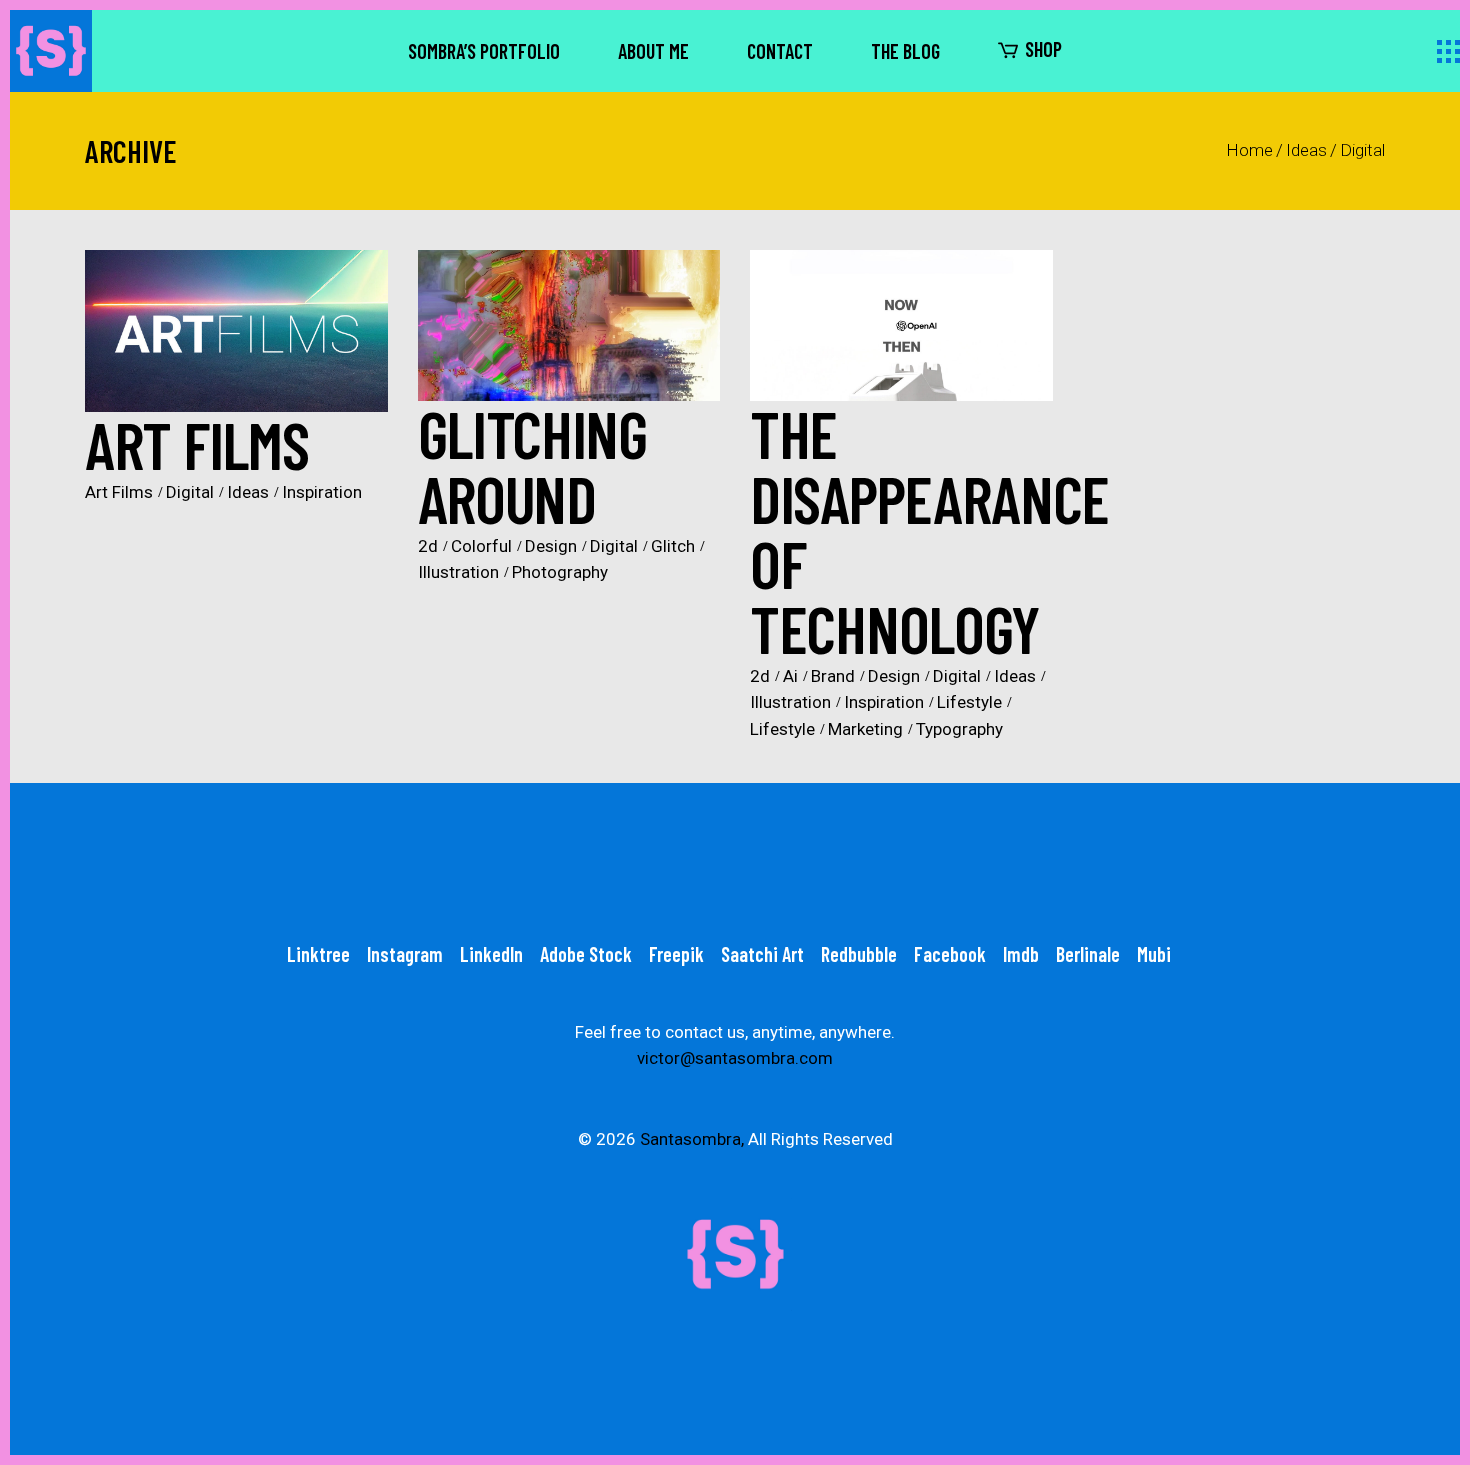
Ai (790, 676)
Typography (959, 729)
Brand (833, 676)
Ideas (1306, 150)
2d (428, 546)
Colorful (481, 546)
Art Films (119, 492)
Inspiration (322, 492)
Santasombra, (692, 1139)
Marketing (865, 729)
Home (1249, 150)
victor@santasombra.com (735, 1058)
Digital (190, 492)
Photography (560, 572)
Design (551, 546)
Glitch (673, 546)
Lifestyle (969, 702)
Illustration (458, 572)
